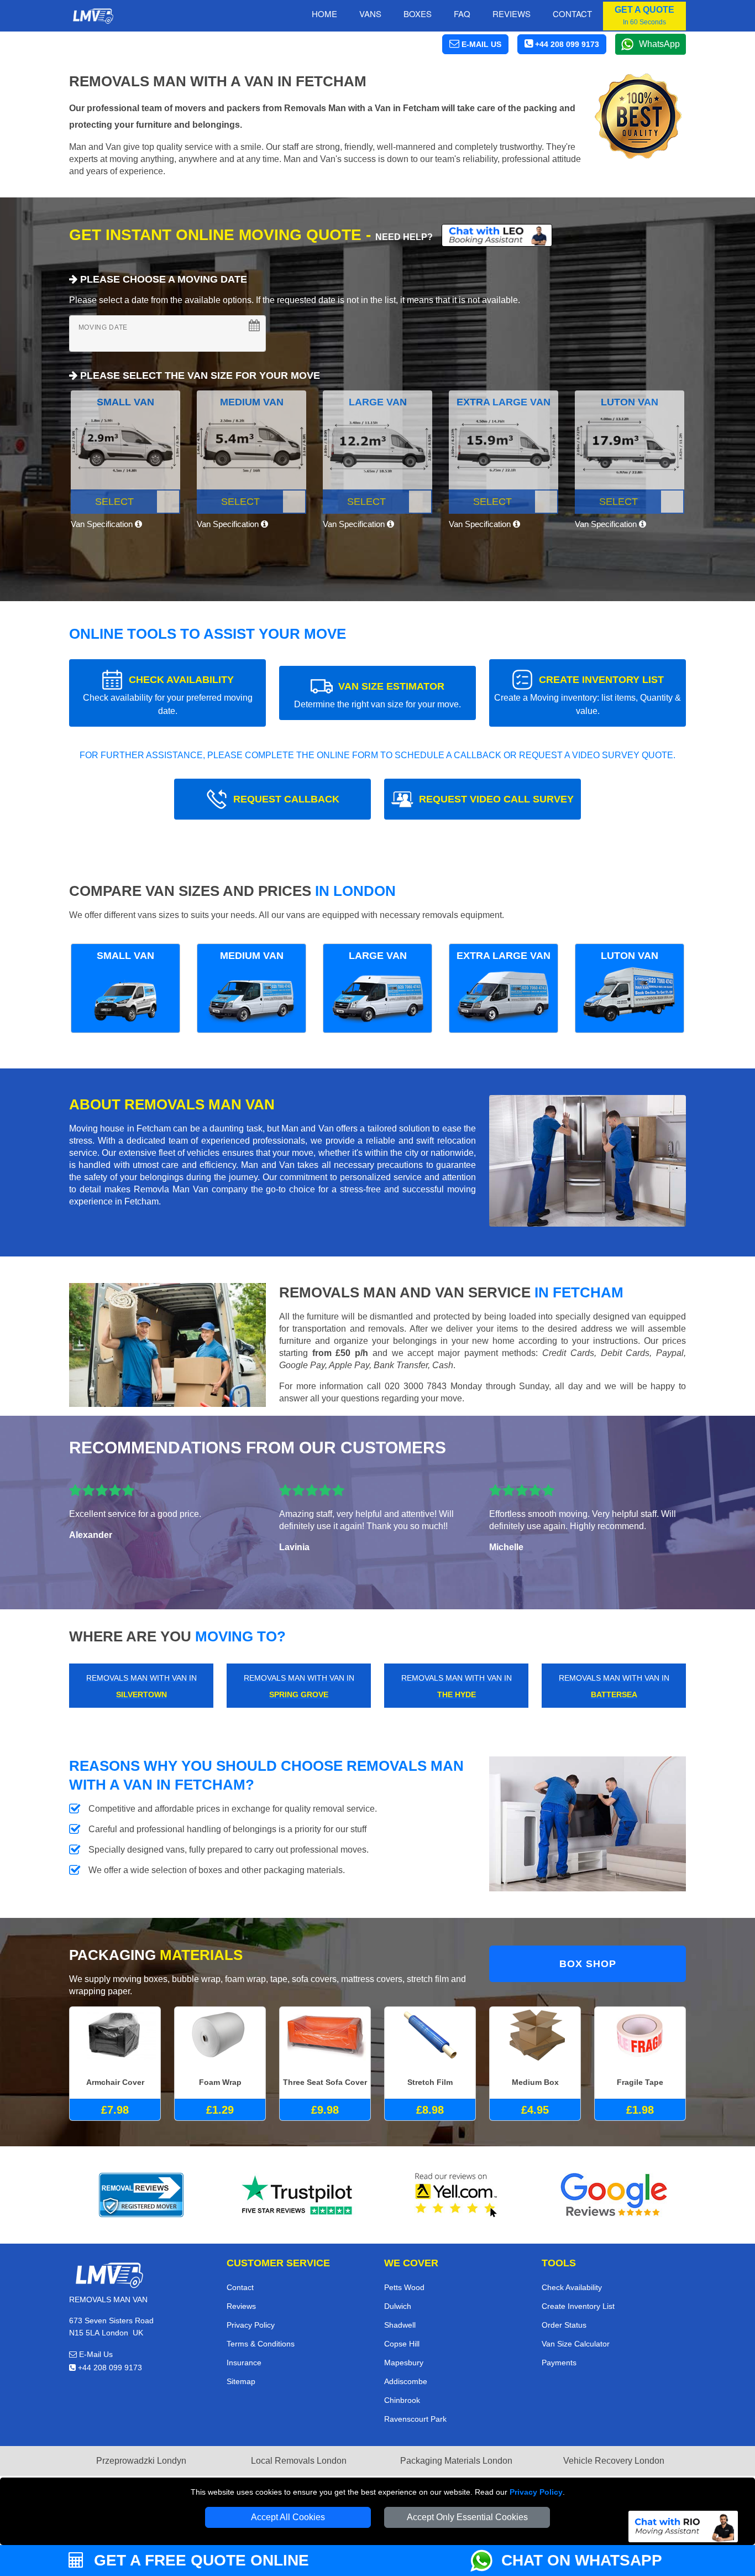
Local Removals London (299, 2461)
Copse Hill (402, 2344)
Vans (370, 14)
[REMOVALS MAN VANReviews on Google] (614, 2195)
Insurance (244, 2363)
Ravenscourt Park (415, 2419)
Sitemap (241, 2381)
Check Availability (572, 2287)
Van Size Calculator (576, 2344)
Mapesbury (404, 2363)
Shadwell (400, 2325)
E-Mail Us (95, 2354)
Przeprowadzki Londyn (141, 2461)
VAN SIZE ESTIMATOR (377, 695)
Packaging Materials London (456, 2461)
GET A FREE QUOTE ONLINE (199, 2560)
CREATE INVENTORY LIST (588, 695)
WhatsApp (659, 44)
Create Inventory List (578, 2306)
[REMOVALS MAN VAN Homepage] (93, 16)
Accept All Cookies (288, 2517)
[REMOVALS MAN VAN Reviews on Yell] (457, 2195)
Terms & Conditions (261, 2344)
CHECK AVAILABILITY (168, 695)
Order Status (564, 2325)
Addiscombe (406, 2381)
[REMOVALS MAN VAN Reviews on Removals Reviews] (141, 2195)
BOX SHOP (588, 1964)
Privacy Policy (536, 2492)
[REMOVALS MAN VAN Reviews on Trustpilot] (299, 2195)
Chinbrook (402, 2400)
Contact (572, 14)
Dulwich (398, 2306)
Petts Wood (404, 2287)
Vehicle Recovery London (614, 2461)
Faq (462, 14)
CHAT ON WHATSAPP (582, 2560)
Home (324, 14)
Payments (559, 2363)
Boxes (418, 14)
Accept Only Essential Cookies (467, 2517)
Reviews (512, 14)
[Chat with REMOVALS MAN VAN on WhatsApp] (486, 2561)
